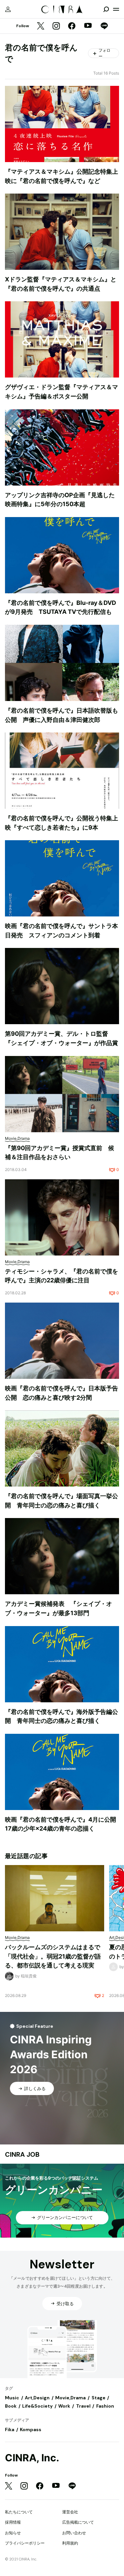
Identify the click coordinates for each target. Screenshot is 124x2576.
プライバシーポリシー (25, 2543)
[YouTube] (88, 26)
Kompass (31, 2430)
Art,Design (37, 2398)
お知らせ (13, 2533)
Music (12, 2398)
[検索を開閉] (106, 9)
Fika (10, 2430)
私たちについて (19, 2512)
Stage (99, 2398)
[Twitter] (41, 26)
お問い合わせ (74, 2533)
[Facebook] (72, 26)
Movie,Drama (70, 2398)
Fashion (105, 2406)
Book (11, 2406)
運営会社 (70, 2512)
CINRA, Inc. (32, 2458)
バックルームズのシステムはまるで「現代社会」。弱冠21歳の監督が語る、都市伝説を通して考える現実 (53, 1956)
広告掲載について (78, 2522)
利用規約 (70, 2543)
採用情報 (13, 2522)
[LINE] (104, 26)
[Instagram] (56, 26)
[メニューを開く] (116, 9)
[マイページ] (8, 9)
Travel (83, 2406)
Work (64, 2406)
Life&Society (37, 2406)
